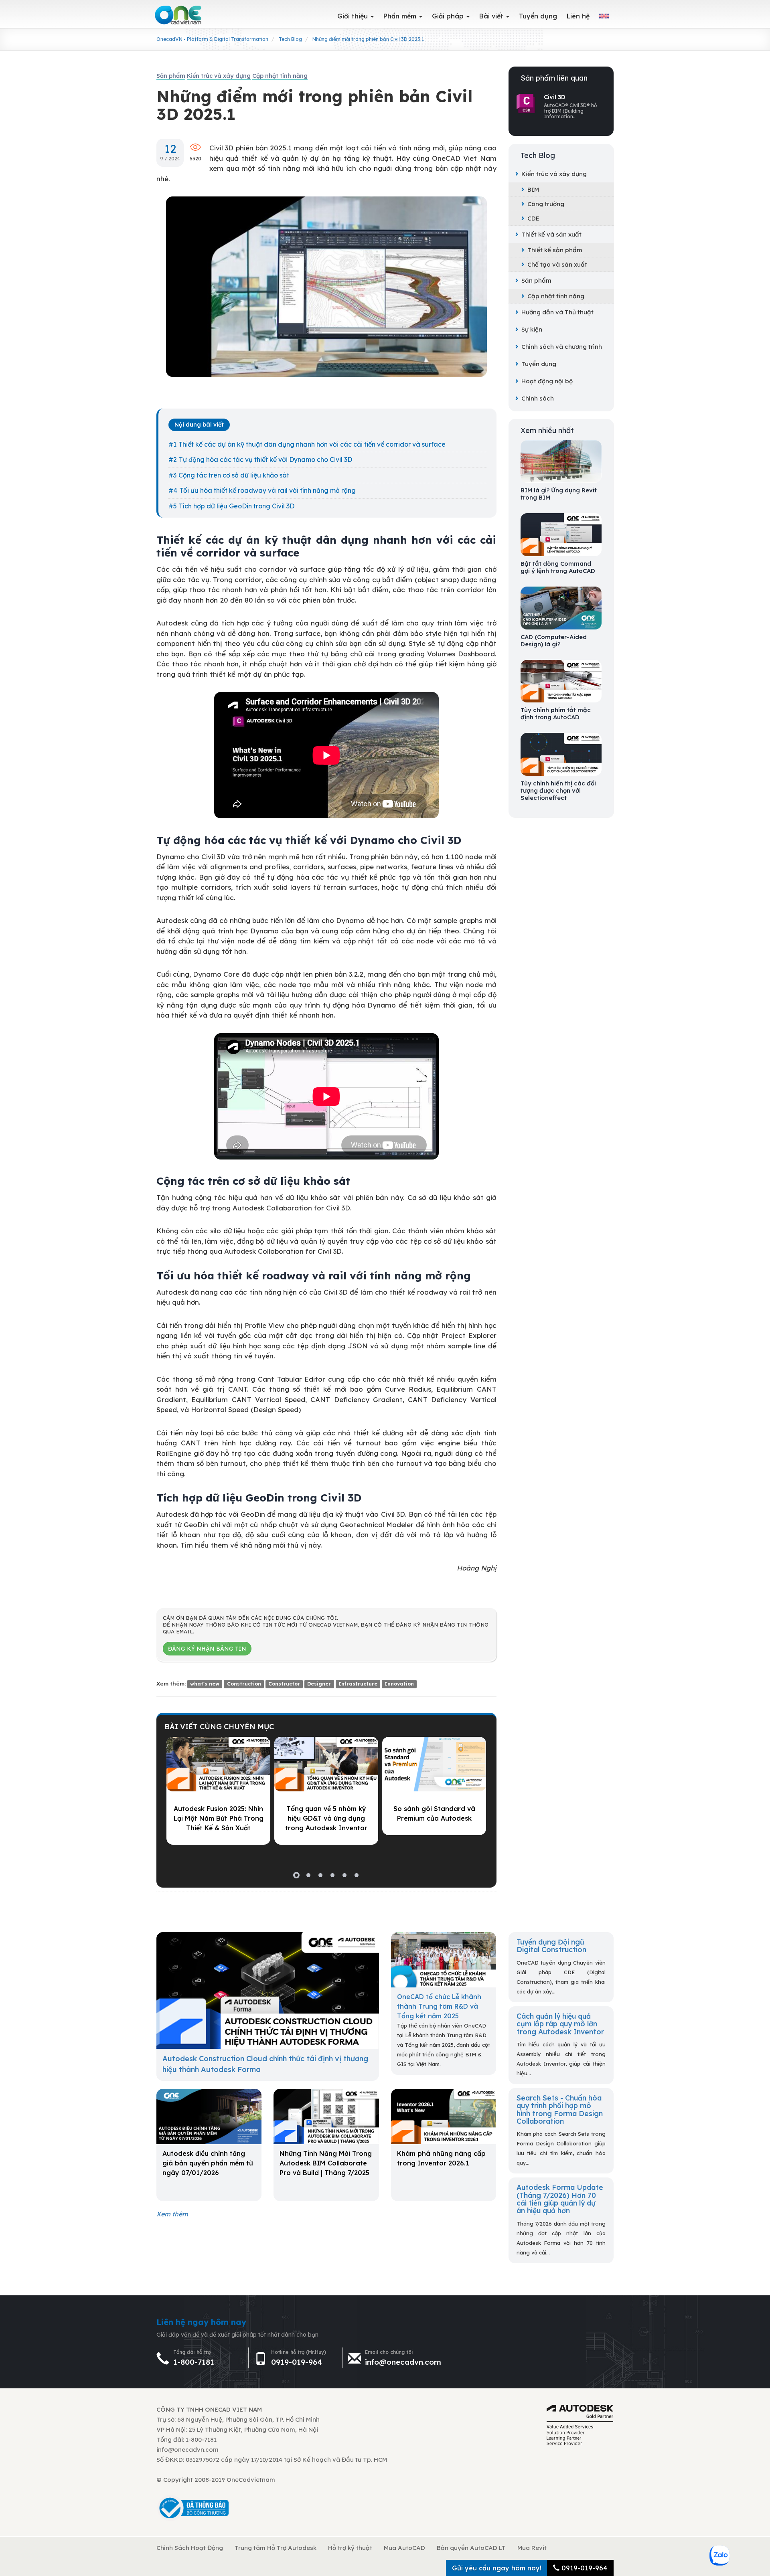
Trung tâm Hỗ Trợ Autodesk (276, 2548)
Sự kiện (532, 329)
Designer (319, 1684)
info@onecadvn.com (403, 2362)
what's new (205, 1684)
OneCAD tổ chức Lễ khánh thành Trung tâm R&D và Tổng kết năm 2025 (439, 2006)
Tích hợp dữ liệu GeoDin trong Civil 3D (237, 506)
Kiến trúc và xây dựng (554, 174)
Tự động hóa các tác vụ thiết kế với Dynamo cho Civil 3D (265, 459)
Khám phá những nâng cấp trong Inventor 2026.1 (441, 2158)
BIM (533, 189)
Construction (244, 1684)
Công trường (546, 204)
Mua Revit (532, 2548)
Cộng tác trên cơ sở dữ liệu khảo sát (234, 475)
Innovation (399, 1684)
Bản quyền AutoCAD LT (471, 2548)
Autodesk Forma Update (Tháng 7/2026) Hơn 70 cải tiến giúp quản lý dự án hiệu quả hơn (560, 2199)
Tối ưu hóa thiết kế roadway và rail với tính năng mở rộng (267, 490)
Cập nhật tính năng (556, 296)
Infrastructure (358, 1684)
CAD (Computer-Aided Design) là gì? (554, 641)
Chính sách (538, 398)
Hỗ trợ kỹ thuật (350, 2548)
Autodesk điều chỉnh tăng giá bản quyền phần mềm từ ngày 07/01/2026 (208, 2163)
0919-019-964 (297, 2362)
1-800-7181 (194, 2362)
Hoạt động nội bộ (547, 381)
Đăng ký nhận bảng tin (207, 1649)
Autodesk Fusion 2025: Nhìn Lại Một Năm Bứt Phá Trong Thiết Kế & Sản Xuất (219, 1818)
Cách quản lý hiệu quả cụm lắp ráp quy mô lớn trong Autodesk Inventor (560, 2024)
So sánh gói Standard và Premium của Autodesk (434, 1813)
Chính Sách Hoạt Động (190, 2548)
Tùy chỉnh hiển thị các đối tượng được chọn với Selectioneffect (558, 791)
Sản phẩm (536, 280)
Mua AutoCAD (404, 2548)
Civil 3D (555, 97)
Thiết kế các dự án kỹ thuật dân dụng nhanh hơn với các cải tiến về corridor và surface (312, 444)
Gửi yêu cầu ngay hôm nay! (497, 2568)
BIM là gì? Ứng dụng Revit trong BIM (559, 494)
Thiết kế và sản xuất (551, 234)
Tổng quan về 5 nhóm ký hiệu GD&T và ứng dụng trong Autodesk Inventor (326, 1818)
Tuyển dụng (539, 364)
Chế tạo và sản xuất (557, 264)
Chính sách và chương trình (562, 347)
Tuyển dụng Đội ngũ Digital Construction (551, 1946)
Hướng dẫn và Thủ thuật (557, 312)
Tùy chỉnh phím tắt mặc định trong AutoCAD (556, 714)
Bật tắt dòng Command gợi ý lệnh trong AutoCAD (558, 567)
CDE (533, 218)
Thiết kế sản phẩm (555, 250)
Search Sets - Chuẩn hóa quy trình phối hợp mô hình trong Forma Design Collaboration (560, 2109)
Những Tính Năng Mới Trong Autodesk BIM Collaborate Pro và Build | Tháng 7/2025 (326, 2163)
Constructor (284, 1684)
